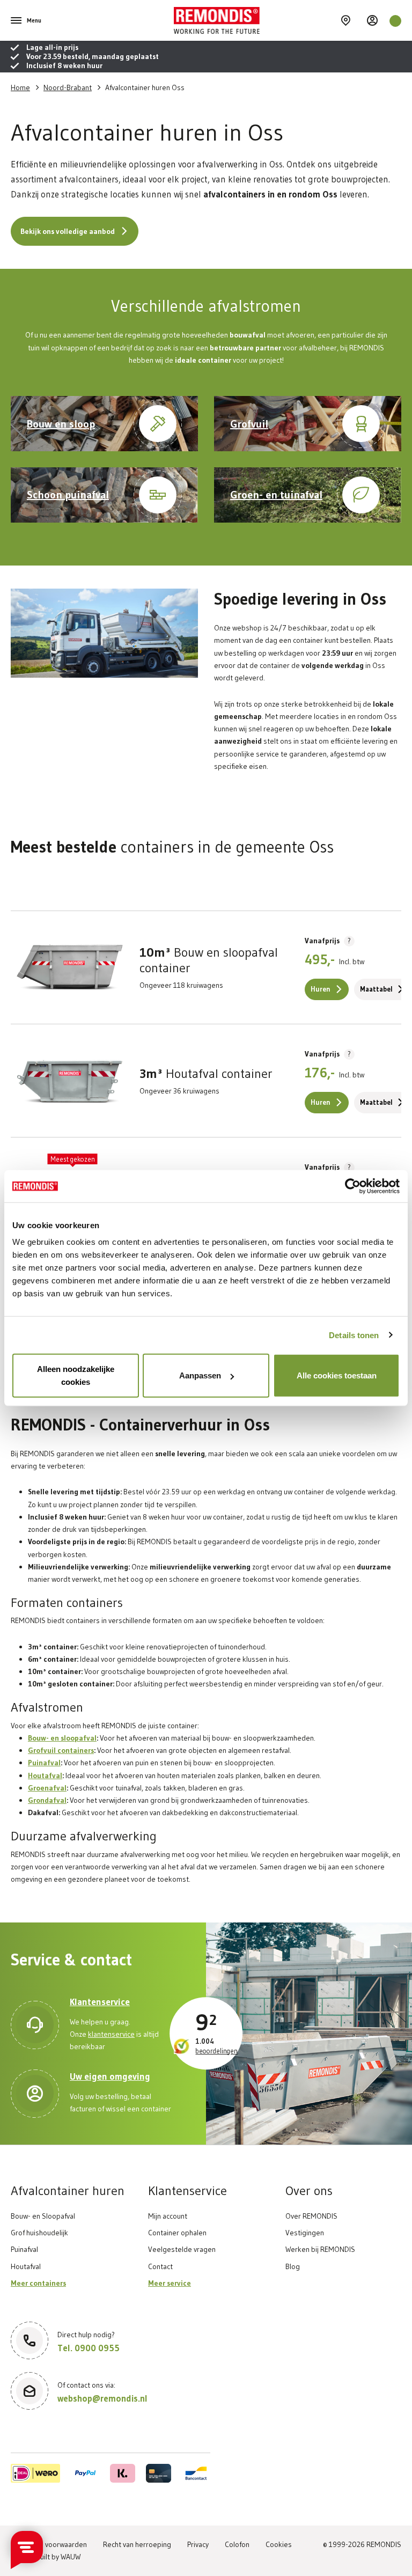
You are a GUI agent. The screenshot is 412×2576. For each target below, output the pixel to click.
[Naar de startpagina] (255, 20)
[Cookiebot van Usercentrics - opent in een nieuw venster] (353, 1186)
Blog (293, 2266)
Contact (160, 2266)
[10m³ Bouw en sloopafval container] (70, 967)
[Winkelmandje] (395, 21)
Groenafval (47, 1788)
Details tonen (354, 1335)
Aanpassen (200, 1375)
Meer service (170, 2283)
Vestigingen (305, 2233)
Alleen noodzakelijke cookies (76, 1375)
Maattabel (376, 989)
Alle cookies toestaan (337, 1375)
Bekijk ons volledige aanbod (68, 231)
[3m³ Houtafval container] (70, 1081)
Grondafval (47, 1800)
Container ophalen (177, 2233)
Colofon (237, 2544)
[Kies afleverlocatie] (346, 20)
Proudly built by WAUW (46, 2557)
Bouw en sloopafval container (209, 960)
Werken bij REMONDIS (320, 2249)
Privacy (198, 2544)
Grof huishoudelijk (39, 2233)
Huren (321, 989)
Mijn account (168, 2216)
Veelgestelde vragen (182, 2249)
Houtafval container (206, 1074)
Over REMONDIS (311, 2216)
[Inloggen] (373, 20)
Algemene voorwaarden (49, 2544)
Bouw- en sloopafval (62, 1738)
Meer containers (38, 2283)
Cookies (279, 2544)
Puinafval (44, 1763)
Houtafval (45, 1775)
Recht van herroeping (137, 2544)
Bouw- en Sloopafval (43, 2216)
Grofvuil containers (61, 1750)
